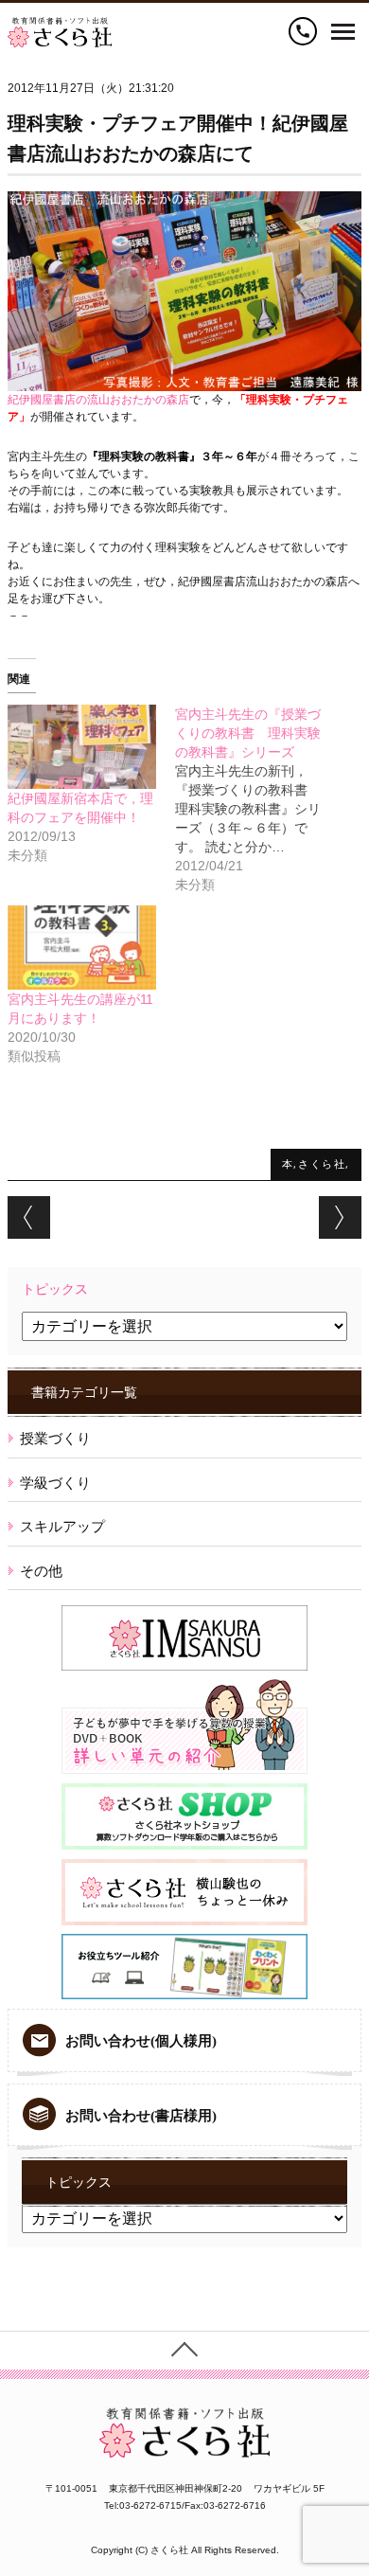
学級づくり (55, 1483)
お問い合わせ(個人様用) (141, 2041)
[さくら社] (60, 26)
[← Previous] (29, 1217)
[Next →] (340, 1217)
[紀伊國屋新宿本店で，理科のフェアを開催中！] (82, 747)
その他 (41, 1571)
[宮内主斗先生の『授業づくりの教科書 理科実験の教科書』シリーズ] (259, 799)
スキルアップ (62, 1526)
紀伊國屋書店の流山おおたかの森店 (98, 400)
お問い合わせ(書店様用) (141, 2116)
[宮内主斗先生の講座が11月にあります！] (82, 948)
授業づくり (55, 1438)
